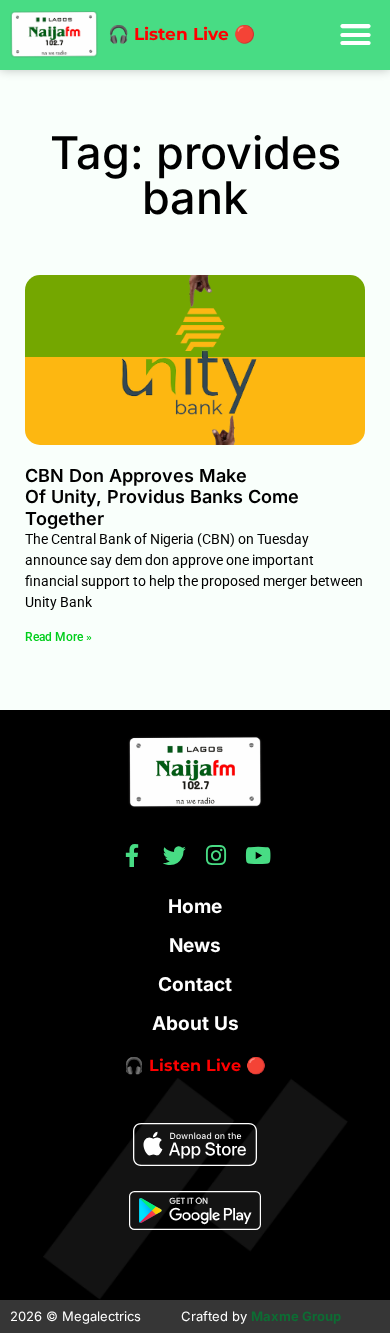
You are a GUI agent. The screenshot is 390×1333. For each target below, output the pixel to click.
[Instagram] (216, 855)
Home (195, 906)
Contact (195, 984)
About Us (195, 1023)
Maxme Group (296, 1316)
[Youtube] (258, 855)
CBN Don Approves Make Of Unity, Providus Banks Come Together (162, 497)
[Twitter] (174, 855)
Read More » (58, 637)
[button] (356, 35)
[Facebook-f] (132, 855)
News (195, 945)
